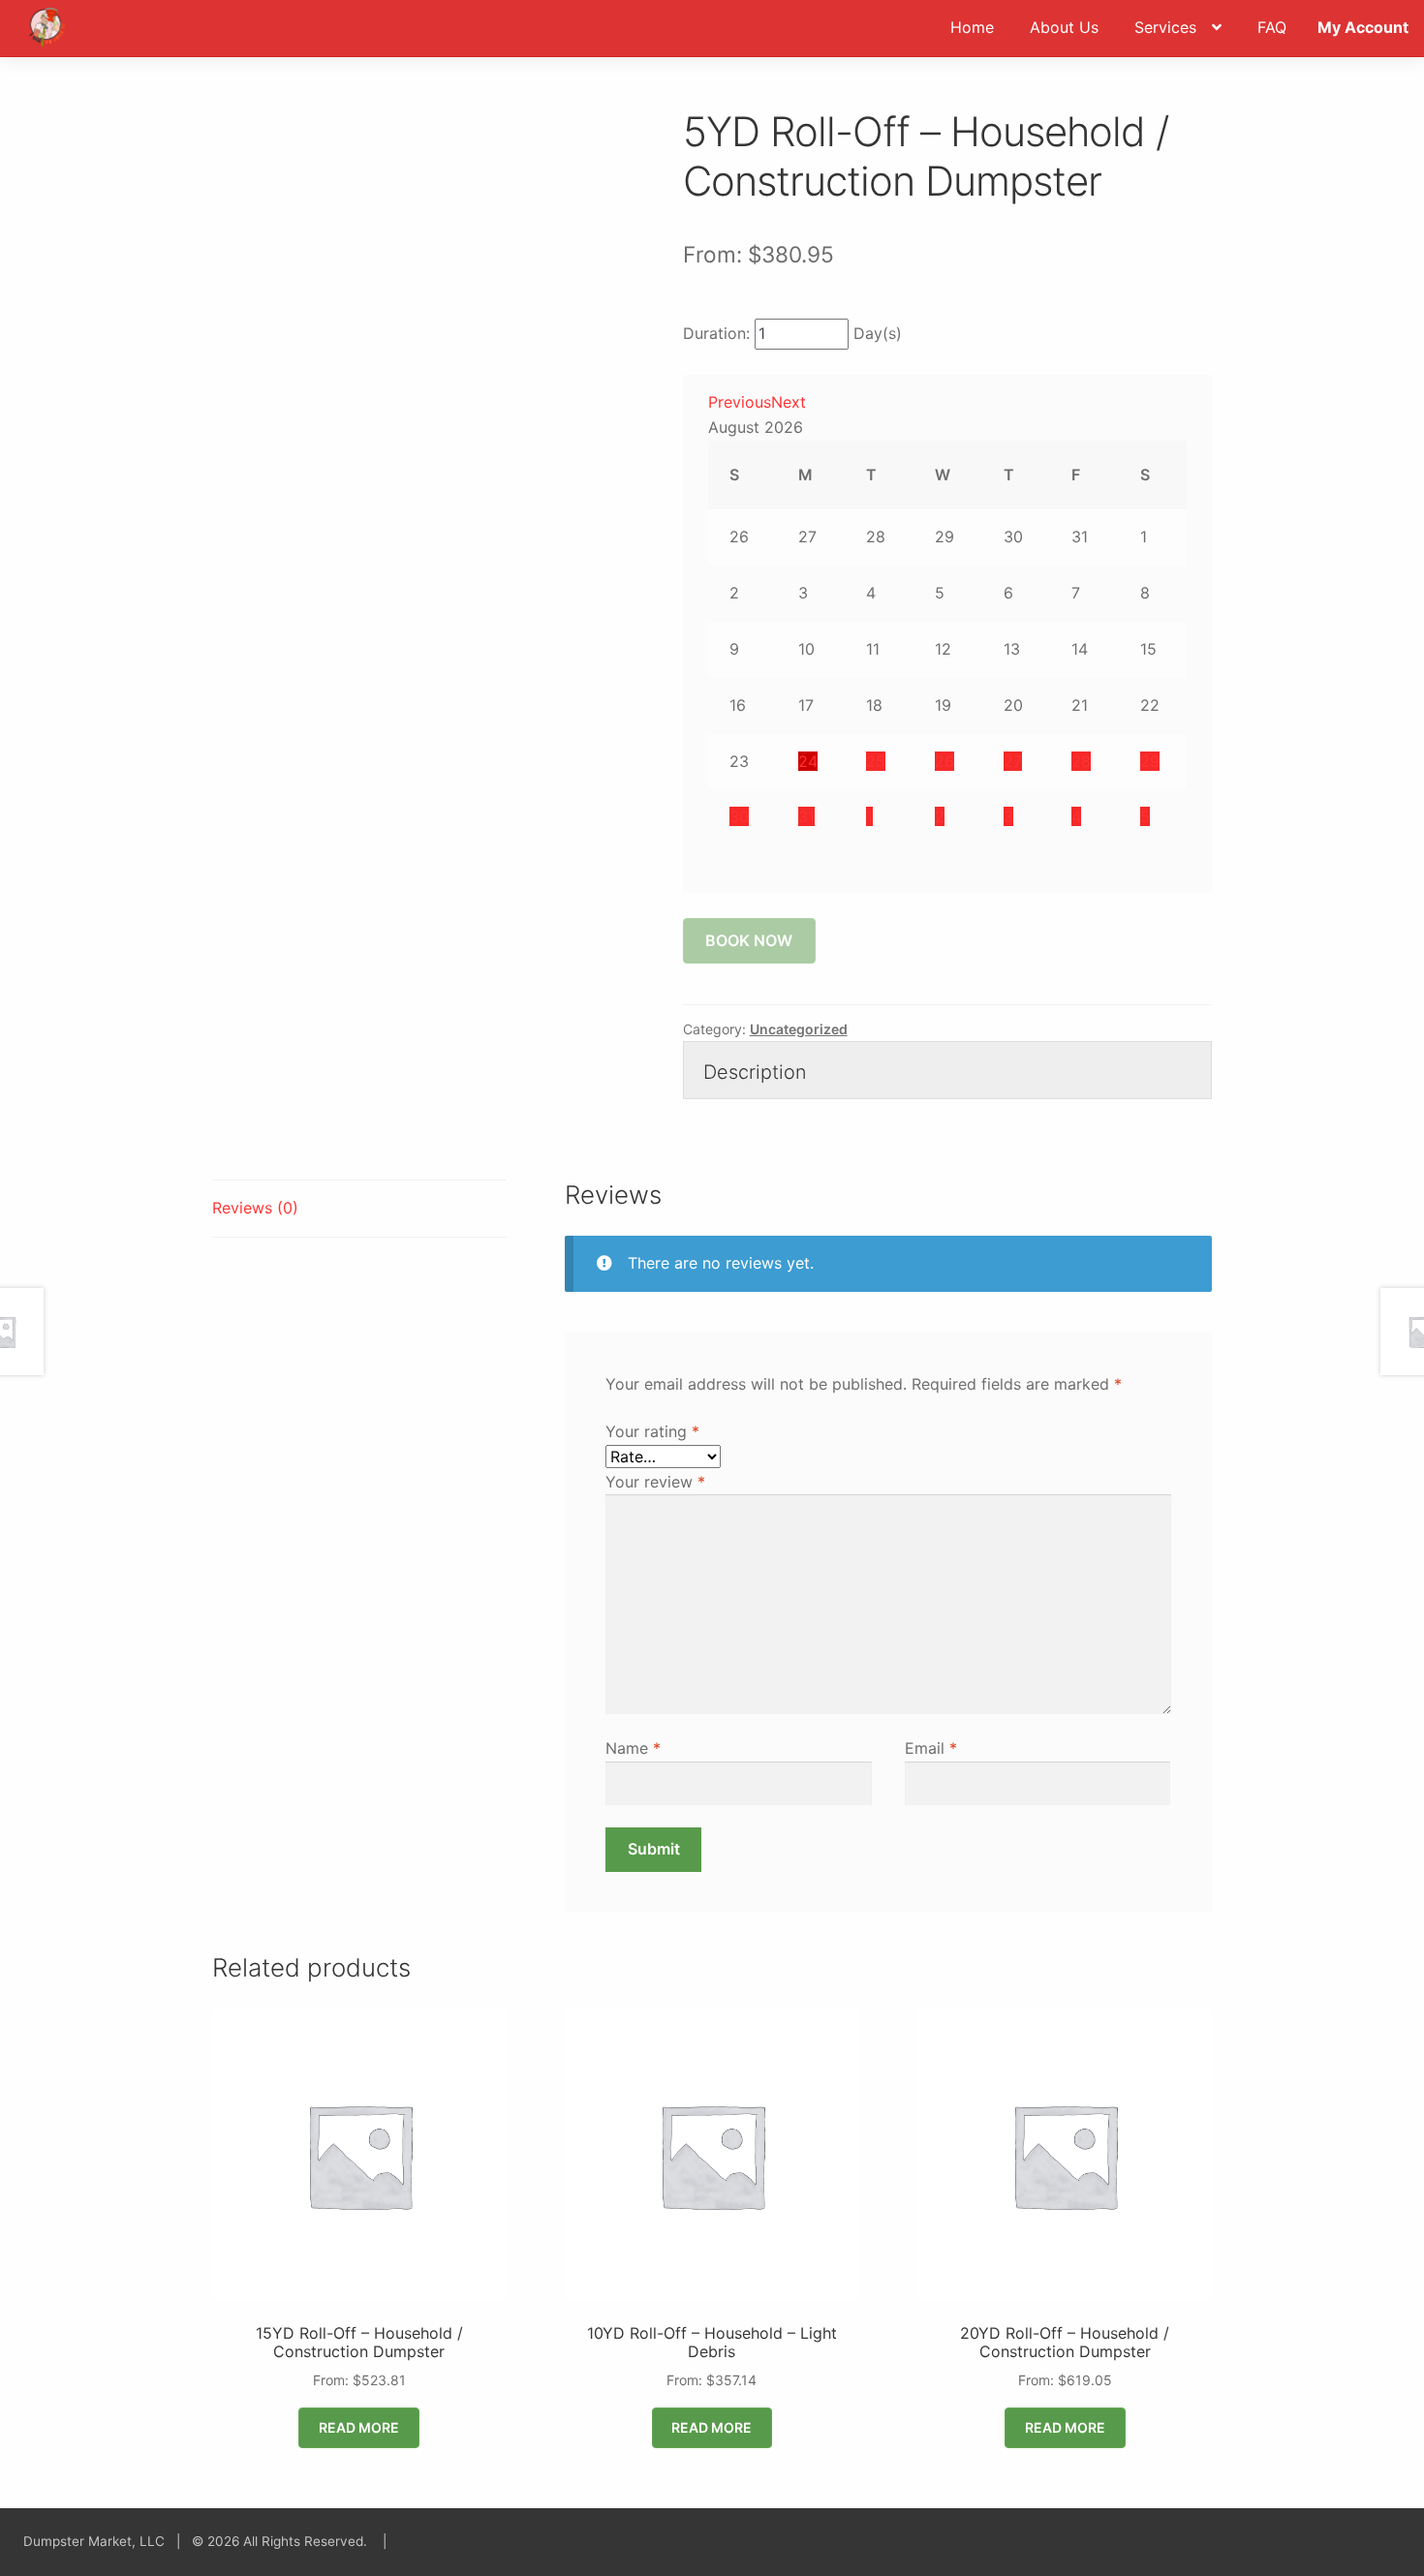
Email (931, 1748)
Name (633, 1748)
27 (1013, 761)
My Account (1363, 27)
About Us (1064, 27)
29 (1150, 761)
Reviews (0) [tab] (255, 1208)
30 (739, 816)
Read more (359, 2427)
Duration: (716, 333)
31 (806, 816)
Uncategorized (799, 1029)
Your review (655, 1482)
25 (876, 761)
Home (972, 27)
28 (1081, 761)
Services (1165, 27)
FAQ (1272, 27)
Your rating (652, 1431)
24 (808, 761)
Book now (749, 940)
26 (944, 761)
